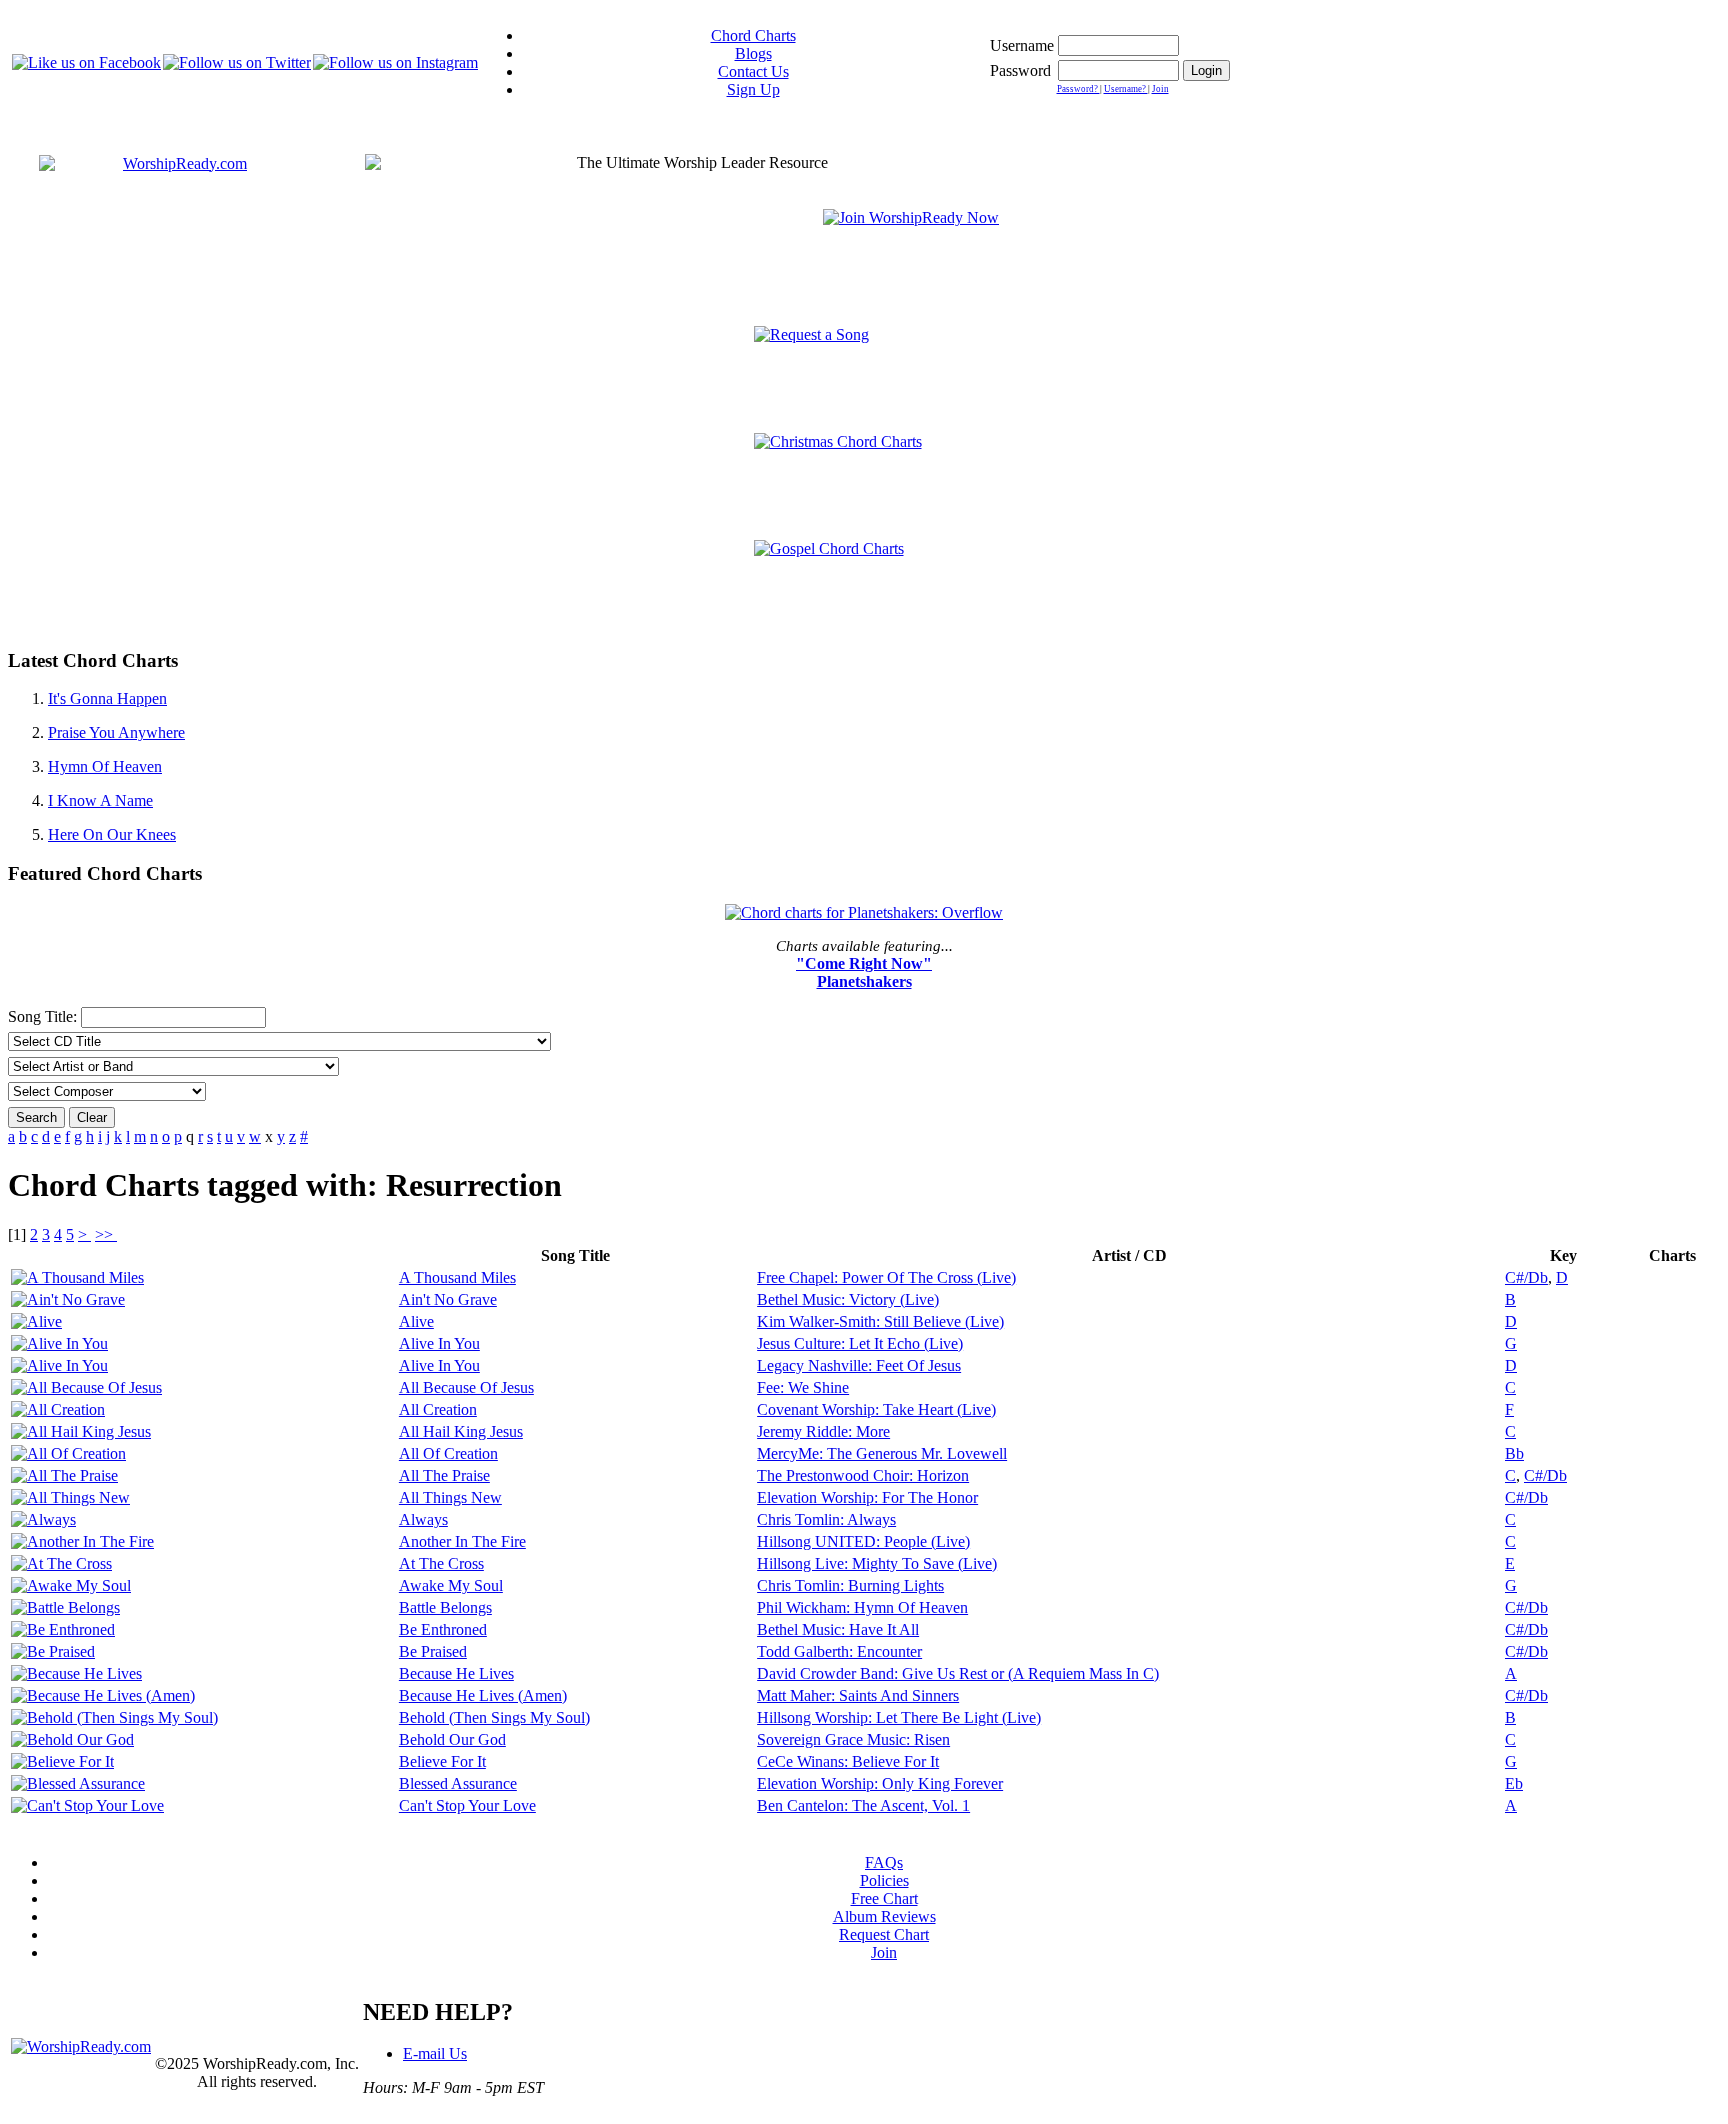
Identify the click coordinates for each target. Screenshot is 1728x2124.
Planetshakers (864, 981)
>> (106, 1234)
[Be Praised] (53, 1651)
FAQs (884, 1862)
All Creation (438, 1409)
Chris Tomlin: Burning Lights (850, 1585)
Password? (1078, 89)
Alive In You (439, 1343)
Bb (1514, 1453)
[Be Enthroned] (63, 1629)
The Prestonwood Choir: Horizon (863, 1475)
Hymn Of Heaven (105, 766)
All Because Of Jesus (466, 1387)
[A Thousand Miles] (77, 1277)
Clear (92, 1117)
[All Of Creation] (68, 1453)
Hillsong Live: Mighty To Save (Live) (877, 1563)
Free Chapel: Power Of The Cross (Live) (886, 1277)
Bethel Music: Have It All (838, 1629)
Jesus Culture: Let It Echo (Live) (860, 1343)
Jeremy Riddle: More (823, 1431)
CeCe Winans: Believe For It (848, 1761)
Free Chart (884, 1898)
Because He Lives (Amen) (483, 1695)
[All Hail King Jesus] (81, 1431)
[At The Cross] (61, 1563)
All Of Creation (448, 1453)
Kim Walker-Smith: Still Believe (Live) (880, 1321)
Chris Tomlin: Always (826, 1519)
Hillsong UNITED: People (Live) (863, 1541)
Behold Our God (452, 1739)
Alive (416, 1321)
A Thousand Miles (457, 1277)
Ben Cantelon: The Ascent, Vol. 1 (863, 1805)
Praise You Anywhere (116, 732)
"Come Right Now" (864, 963)
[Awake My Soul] (71, 1585)
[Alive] (36, 1321)
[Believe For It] (62, 1761)
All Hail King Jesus (461, 1431)
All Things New (450, 1497)
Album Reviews (884, 1916)
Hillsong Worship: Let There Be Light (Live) (899, 1717)
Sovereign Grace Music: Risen (853, 1739)
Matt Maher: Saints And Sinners (858, 1695)
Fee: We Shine (803, 1387)
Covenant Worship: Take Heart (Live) (876, 1409)
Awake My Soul (451, 1585)
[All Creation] (58, 1409)
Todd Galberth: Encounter (839, 1651)
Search (36, 1117)
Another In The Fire (462, 1541)
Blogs (753, 53)
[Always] (43, 1519)
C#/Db (1526, 1277)
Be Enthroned (443, 1629)
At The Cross (441, 1563)
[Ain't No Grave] (68, 1299)
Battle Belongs (445, 1607)
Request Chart (884, 1934)
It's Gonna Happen (107, 698)
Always (423, 1519)
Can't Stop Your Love (467, 1805)
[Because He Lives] (76, 1673)
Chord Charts (753, 35)
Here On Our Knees (112, 834)
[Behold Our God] (72, 1739)
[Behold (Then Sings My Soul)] (114, 1717)
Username (1022, 45)
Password (1020, 70)
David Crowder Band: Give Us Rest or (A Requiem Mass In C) (958, 1673)
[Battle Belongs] (65, 1607)
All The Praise (444, 1475)
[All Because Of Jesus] (86, 1387)
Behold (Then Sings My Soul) (494, 1717)
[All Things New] (70, 1497)
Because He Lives (456, 1673)
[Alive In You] (59, 1343)
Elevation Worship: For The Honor (867, 1497)
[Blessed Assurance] (78, 1783)
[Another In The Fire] (82, 1541)
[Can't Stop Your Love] (87, 1805)
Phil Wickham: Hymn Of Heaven (862, 1607)
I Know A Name (100, 800)
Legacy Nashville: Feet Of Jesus (859, 1365)
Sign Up (753, 89)
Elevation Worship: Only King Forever (880, 1783)
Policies (884, 1880)
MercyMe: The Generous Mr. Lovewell (882, 1453)
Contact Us (753, 71)
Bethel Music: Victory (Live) (848, 1299)
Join (1160, 89)
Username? (1126, 89)
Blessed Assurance (458, 1783)
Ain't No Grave (448, 1299)
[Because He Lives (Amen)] (103, 1695)
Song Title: (44, 1016)
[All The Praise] (64, 1475)
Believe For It (442, 1761)
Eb (1514, 1783)
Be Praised (433, 1651)
